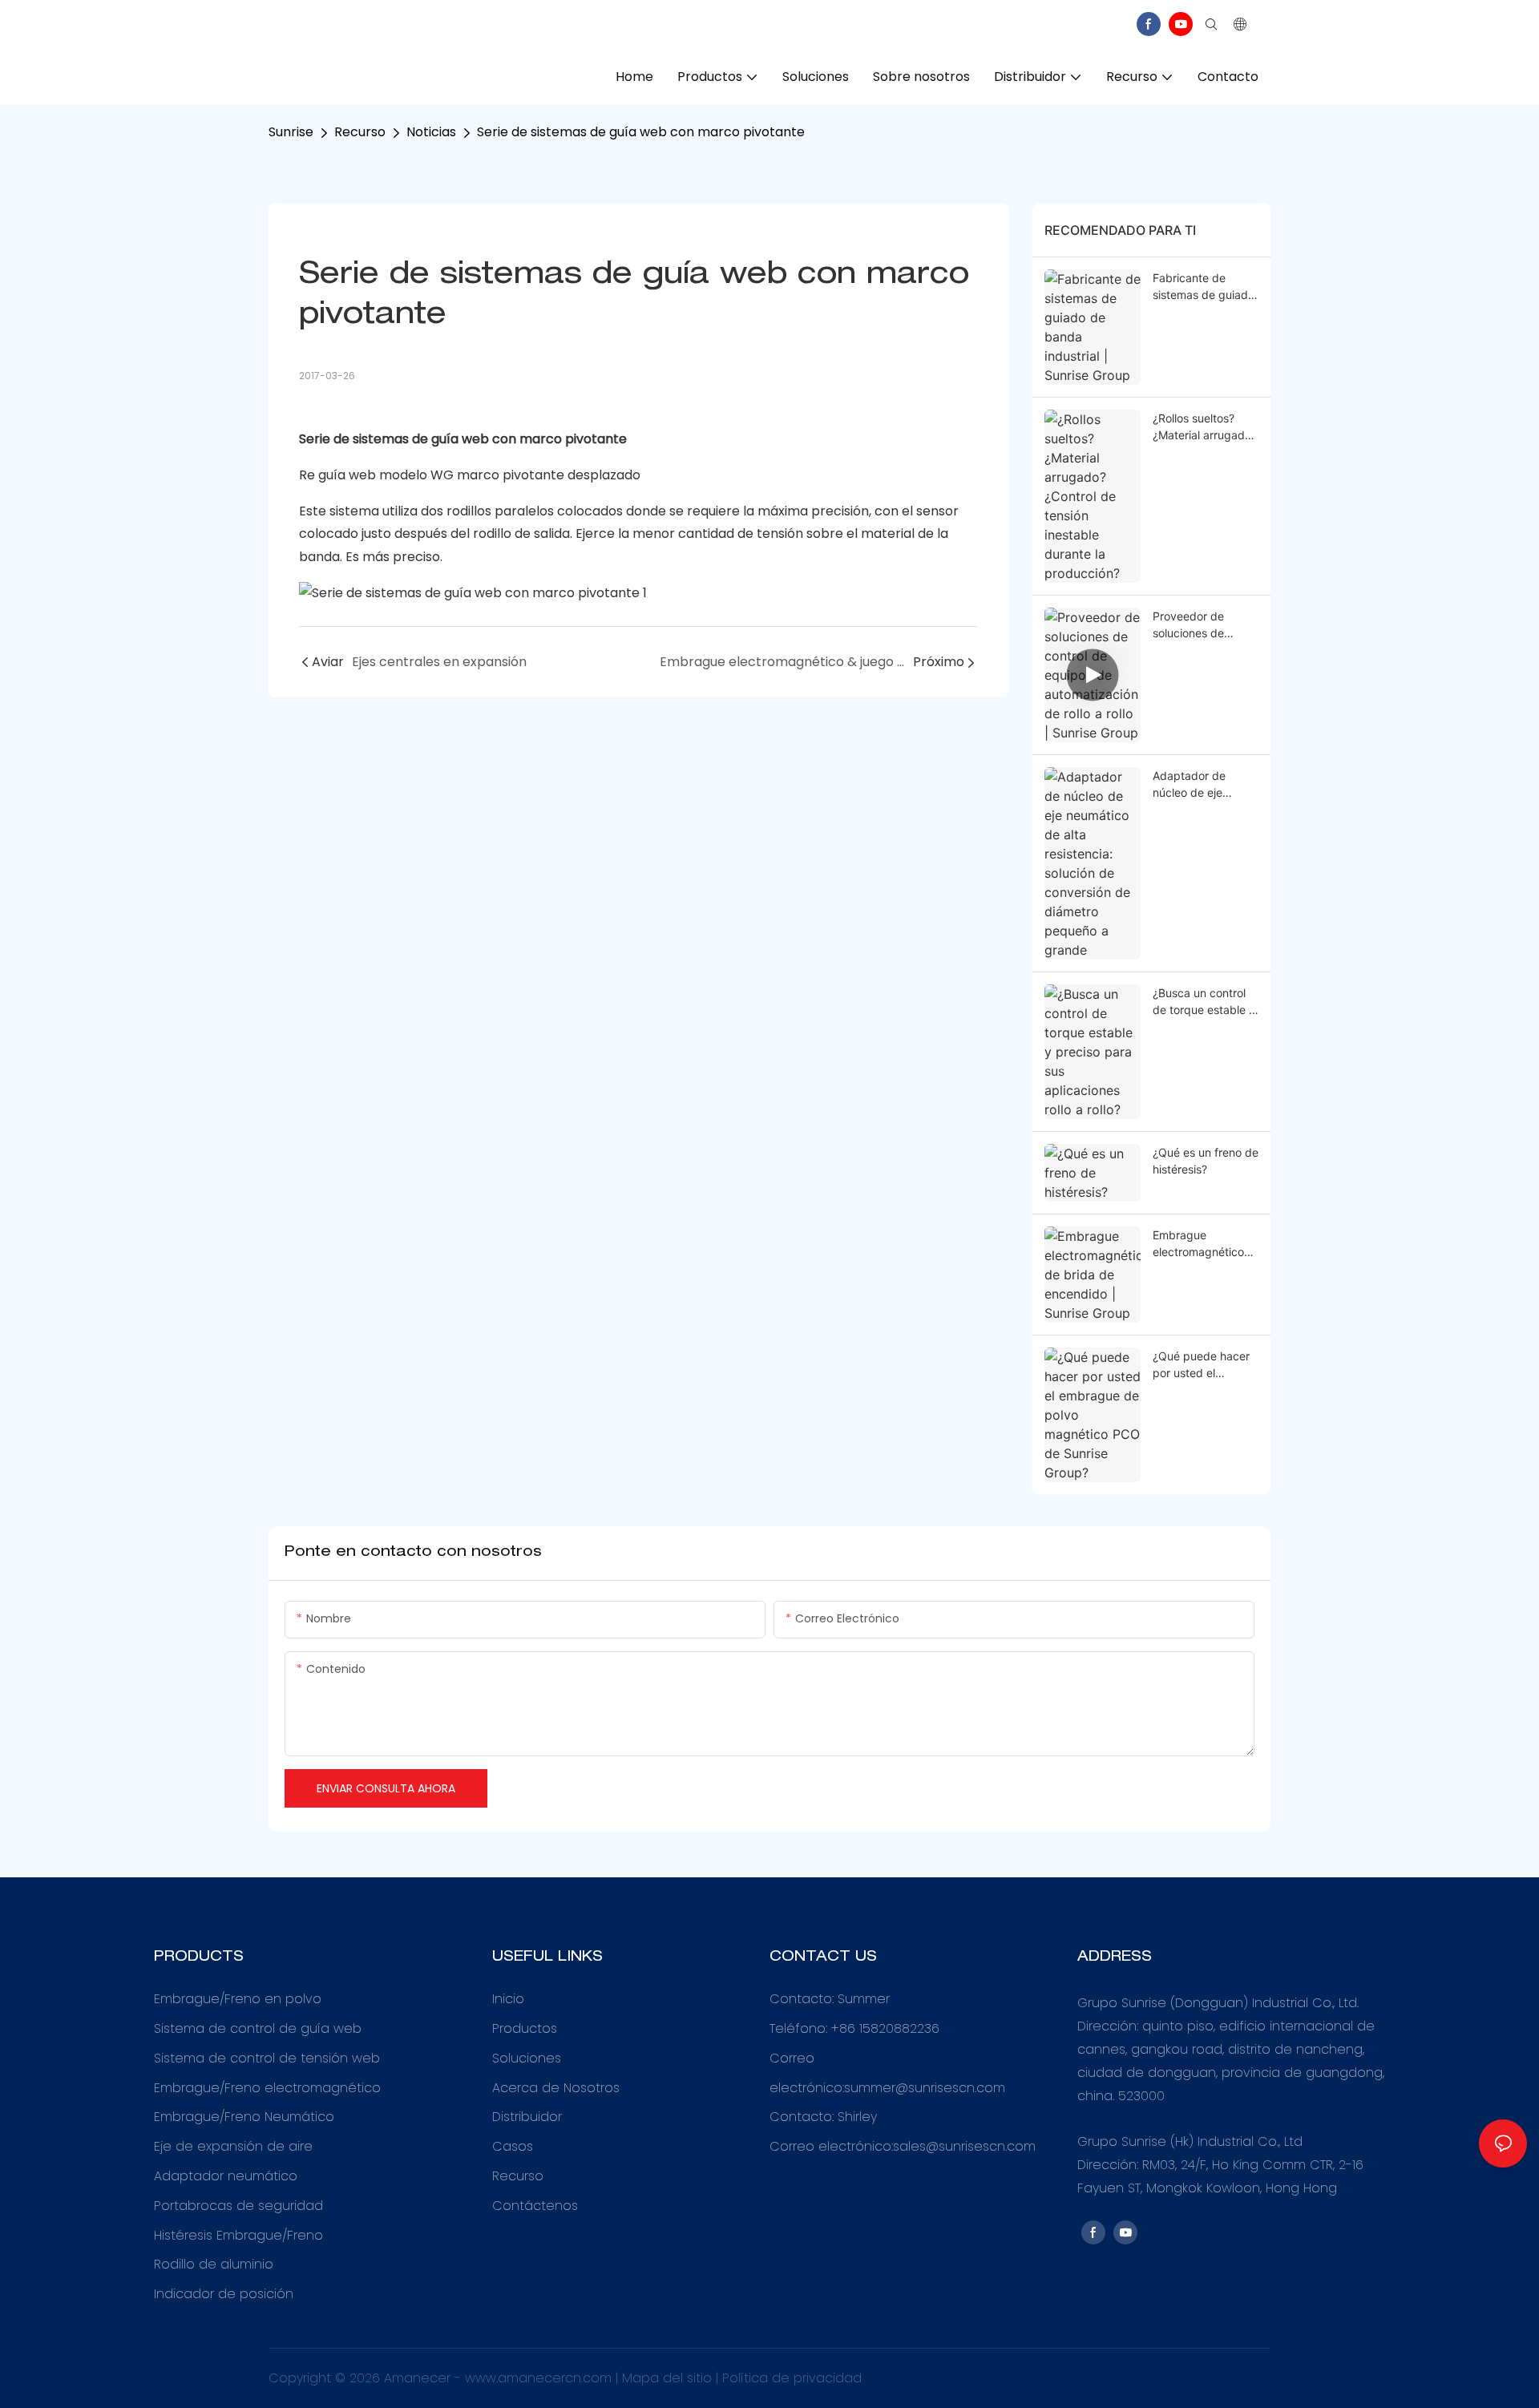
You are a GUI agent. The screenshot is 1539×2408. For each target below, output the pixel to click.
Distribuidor (527, 2117)
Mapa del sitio (669, 2378)
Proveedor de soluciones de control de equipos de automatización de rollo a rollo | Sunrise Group (1202, 625)
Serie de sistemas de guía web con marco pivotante (641, 132)
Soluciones (527, 2058)
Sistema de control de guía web (258, 2028)
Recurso (360, 132)
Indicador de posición (224, 2294)
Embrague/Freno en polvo (238, 1999)
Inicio (508, 1999)
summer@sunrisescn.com (925, 2088)
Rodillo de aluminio (214, 2264)
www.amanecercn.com (540, 2378)
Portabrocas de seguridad (238, 2206)
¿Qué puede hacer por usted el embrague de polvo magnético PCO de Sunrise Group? (1204, 1365)
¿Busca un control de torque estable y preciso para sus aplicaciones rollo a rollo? (1204, 1002)
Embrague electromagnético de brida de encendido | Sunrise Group (1205, 1244)
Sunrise (291, 132)
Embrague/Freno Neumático (244, 2117)
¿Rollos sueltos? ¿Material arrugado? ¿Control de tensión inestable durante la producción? (1205, 427)
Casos (513, 2146)
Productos (525, 2028)
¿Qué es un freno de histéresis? (1206, 1161)
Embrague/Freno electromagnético (267, 2088)
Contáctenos (535, 2206)
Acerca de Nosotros (556, 2088)
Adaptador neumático (226, 2176)
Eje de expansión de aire (233, 2146)
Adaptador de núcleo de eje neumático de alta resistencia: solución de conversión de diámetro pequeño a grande (1206, 785)
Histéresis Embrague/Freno (238, 2235)
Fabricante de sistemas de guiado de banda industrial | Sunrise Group (1204, 287)
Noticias (431, 132)
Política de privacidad (792, 2378)
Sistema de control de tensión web (267, 2058)
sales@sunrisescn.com (964, 2146)
